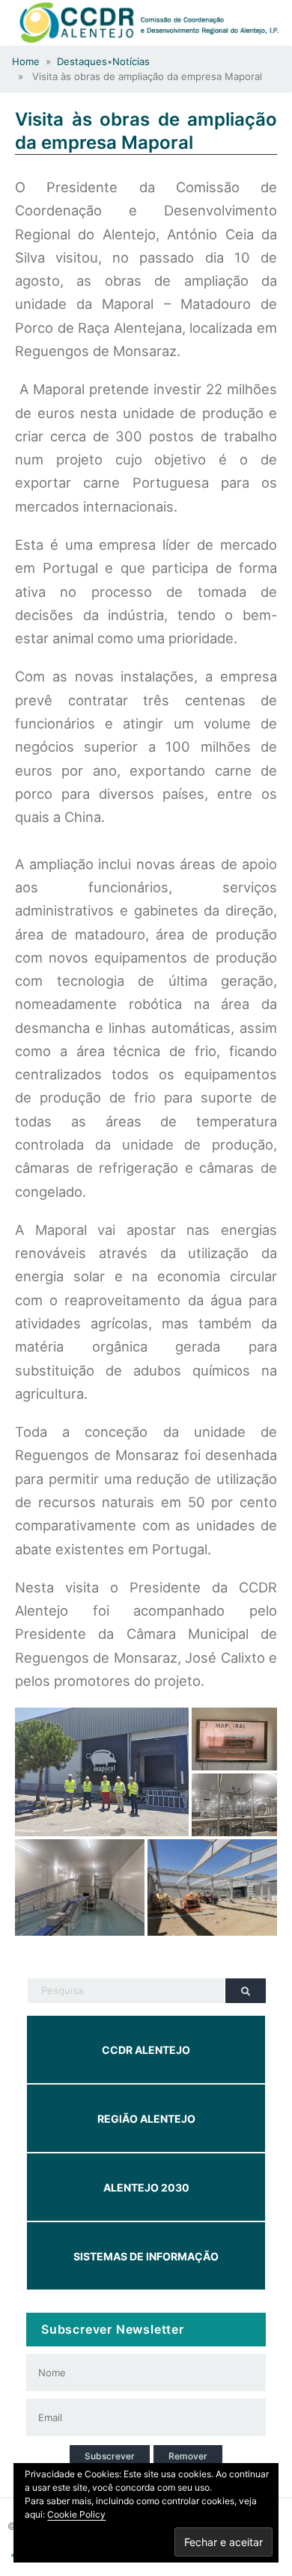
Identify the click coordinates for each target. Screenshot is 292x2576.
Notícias (131, 61)
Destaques (82, 61)
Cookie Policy (76, 2514)
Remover (188, 2456)
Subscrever (110, 2456)
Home (26, 61)
